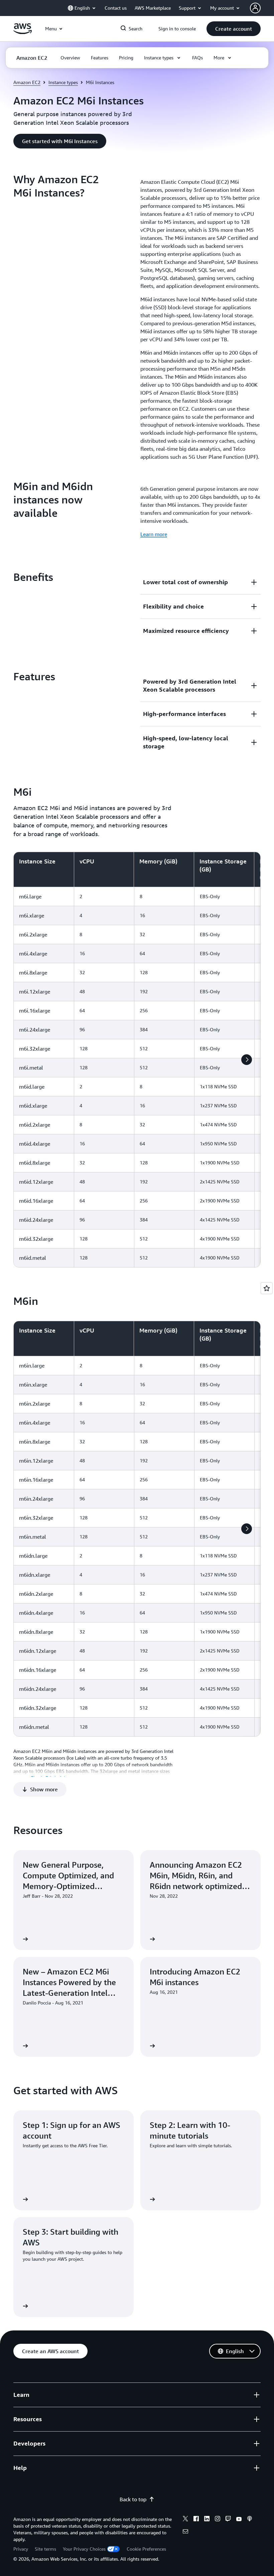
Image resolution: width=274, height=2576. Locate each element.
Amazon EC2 (27, 82)
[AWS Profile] (255, 8)
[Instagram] (218, 2520)
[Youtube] (239, 2520)
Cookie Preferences (146, 2549)
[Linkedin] (207, 2520)
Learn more (154, 534)
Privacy (21, 2549)
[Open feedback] (267, 1288)
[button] (234, 29)
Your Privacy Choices (84, 2549)
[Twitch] (228, 2520)
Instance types (63, 82)
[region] (137, 1060)
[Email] (185, 2532)
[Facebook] (196, 2520)
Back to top (133, 2499)
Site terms (45, 2549)
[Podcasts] (250, 2520)
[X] (185, 2520)
